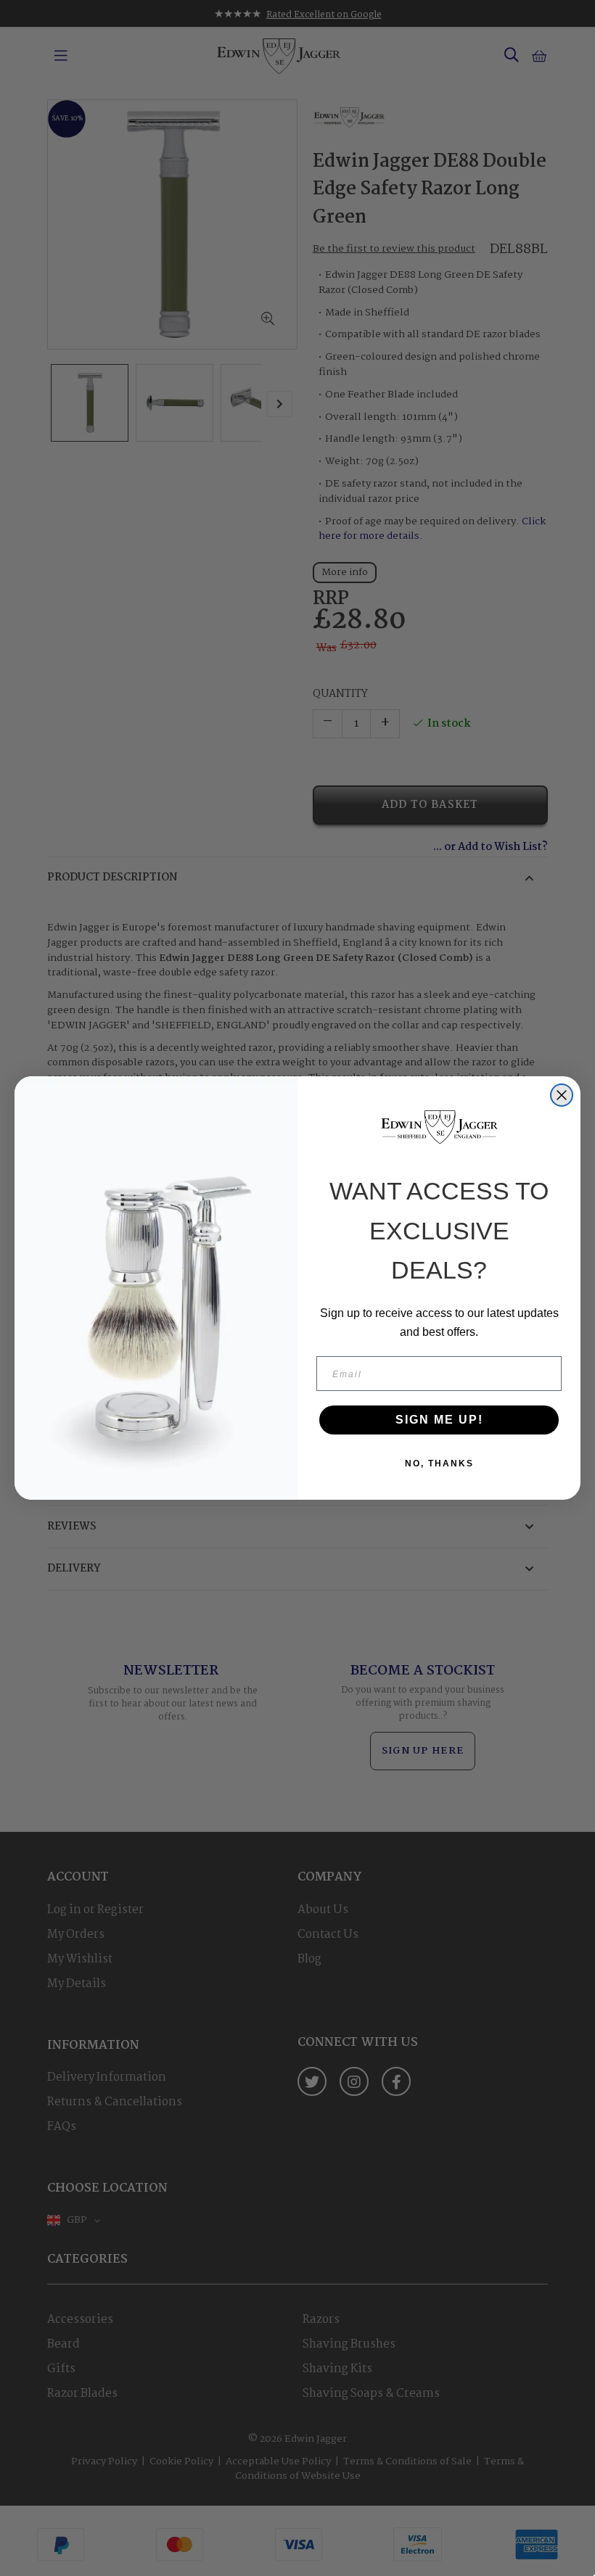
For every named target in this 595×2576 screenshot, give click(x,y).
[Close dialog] (562, 1095)
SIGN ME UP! (439, 1420)
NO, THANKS (439, 1464)
